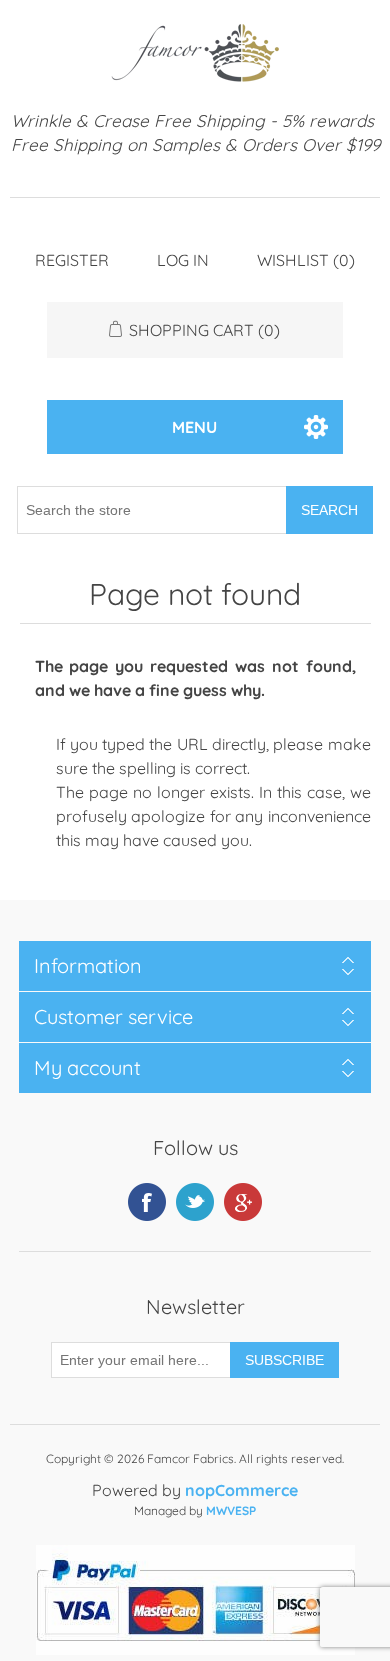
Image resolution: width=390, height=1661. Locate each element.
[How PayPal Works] (195, 1649)
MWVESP (231, 1510)
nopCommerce (241, 1490)
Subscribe (284, 1360)
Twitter (195, 1202)
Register (72, 260)
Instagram (243, 1202)
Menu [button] (194, 427)
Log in (183, 260)
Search (329, 510)
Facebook (147, 1202)
